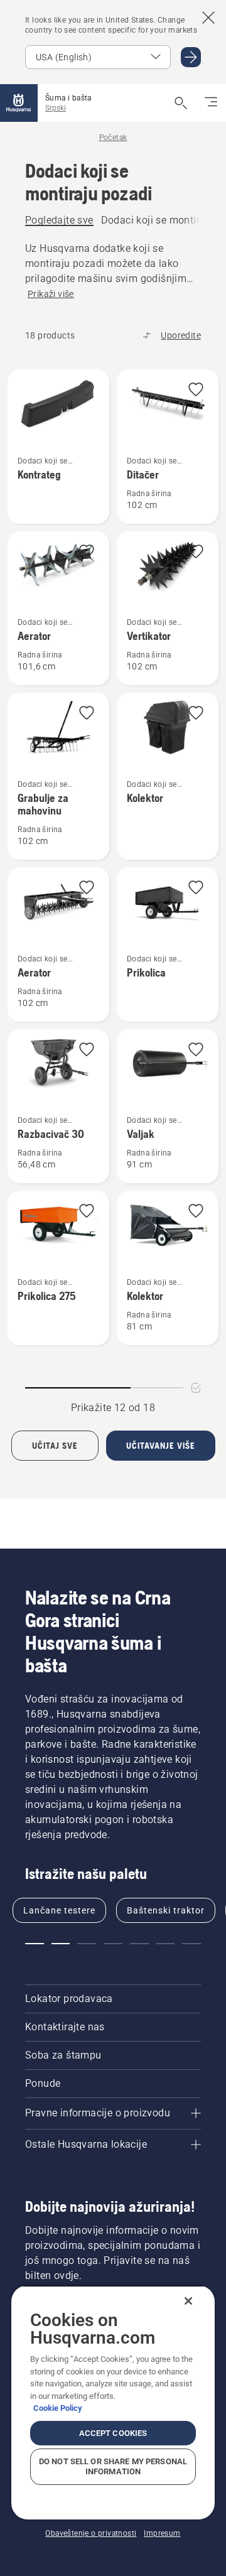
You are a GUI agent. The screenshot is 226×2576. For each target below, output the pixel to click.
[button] (87, 390)
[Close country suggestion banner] (208, 18)
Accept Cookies (113, 2433)
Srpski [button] (56, 108)
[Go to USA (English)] (191, 57)
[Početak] (19, 103)
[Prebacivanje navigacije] (211, 103)
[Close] (188, 2301)
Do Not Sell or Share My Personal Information (113, 2466)
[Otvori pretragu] (181, 103)
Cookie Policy (58, 2408)
